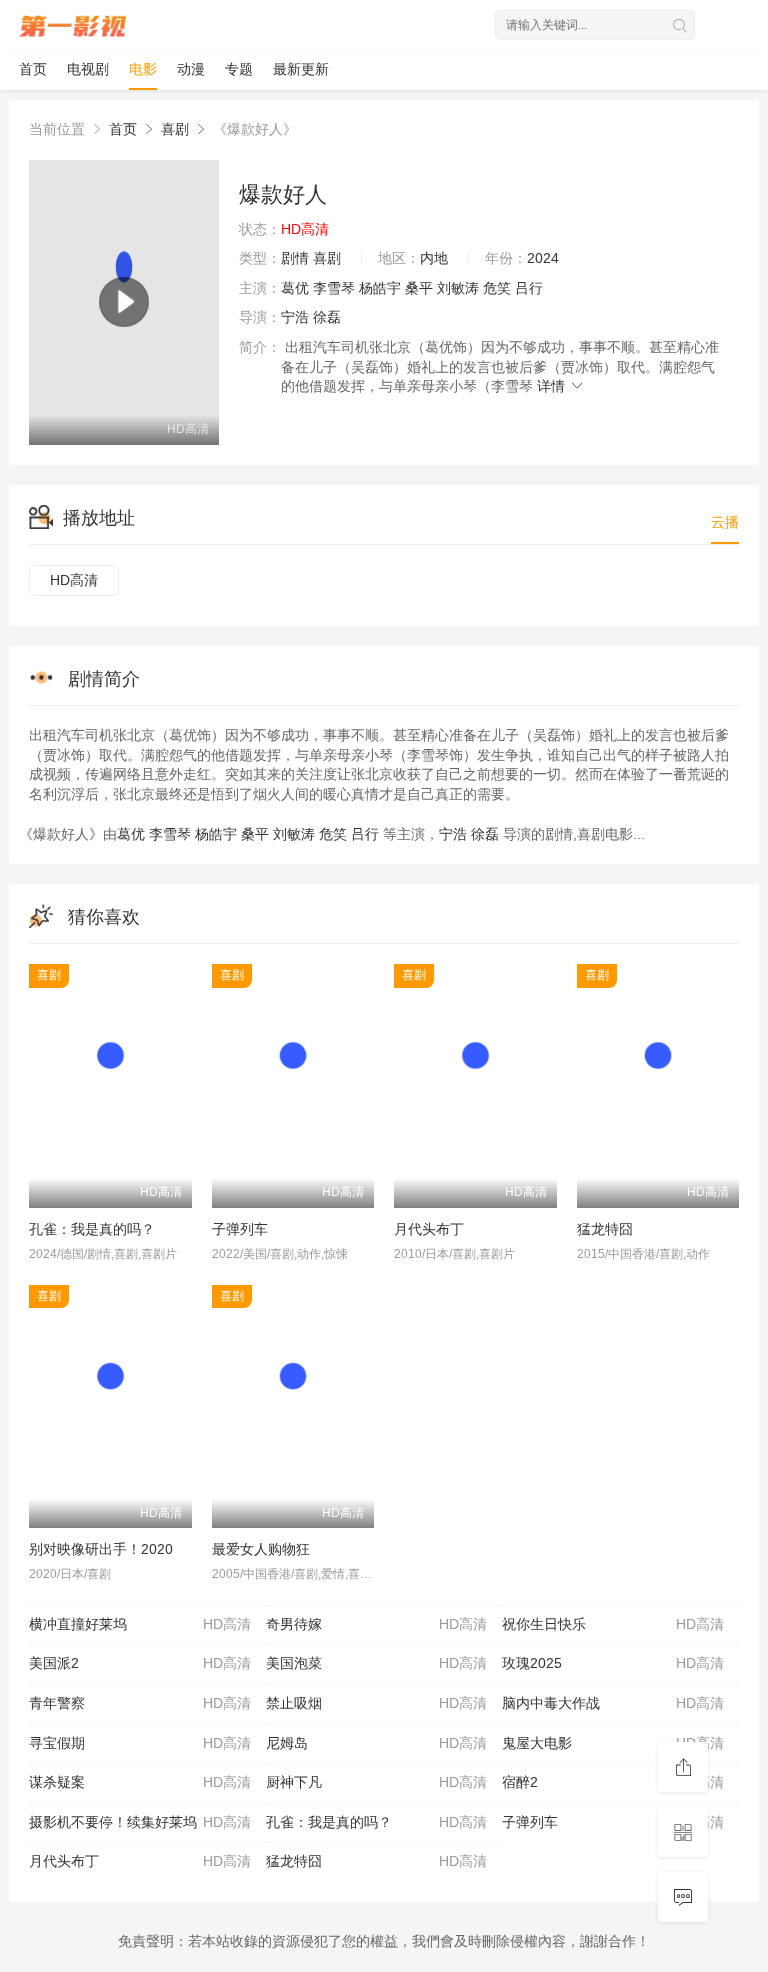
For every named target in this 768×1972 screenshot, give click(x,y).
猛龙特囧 (605, 1229)
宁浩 (295, 317)
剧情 (295, 258)
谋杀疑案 (140, 1782)
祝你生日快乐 (613, 1624)
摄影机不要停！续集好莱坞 (140, 1822)
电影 (143, 69)
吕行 (529, 288)
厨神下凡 (377, 1782)
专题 (239, 69)
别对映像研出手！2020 (101, 1549)
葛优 (295, 288)
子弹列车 (240, 1229)
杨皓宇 (380, 288)
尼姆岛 (377, 1743)
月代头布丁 (429, 1229)
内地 (434, 258)
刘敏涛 (458, 288)
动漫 (191, 69)
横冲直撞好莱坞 (140, 1624)
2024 (543, 258)
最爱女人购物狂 (261, 1549)
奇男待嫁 (377, 1624)
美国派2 (140, 1663)
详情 (553, 386)
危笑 (497, 288)
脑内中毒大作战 (613, 1703)
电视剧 (88, 69)
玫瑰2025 (613, 1663)
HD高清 (74, 580)
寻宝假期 (140, 1743)
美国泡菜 (377, 1663)
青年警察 (140, 1703)
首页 (33, 69)
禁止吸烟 (377, 1703)
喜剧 (175, 129)
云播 (725, 522)
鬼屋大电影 (613, 1743)
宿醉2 (613, 1782)
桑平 (419, 288)
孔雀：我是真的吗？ (92, 1229)
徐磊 (327, 317)
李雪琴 (334, 288)
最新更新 (301, 69)
